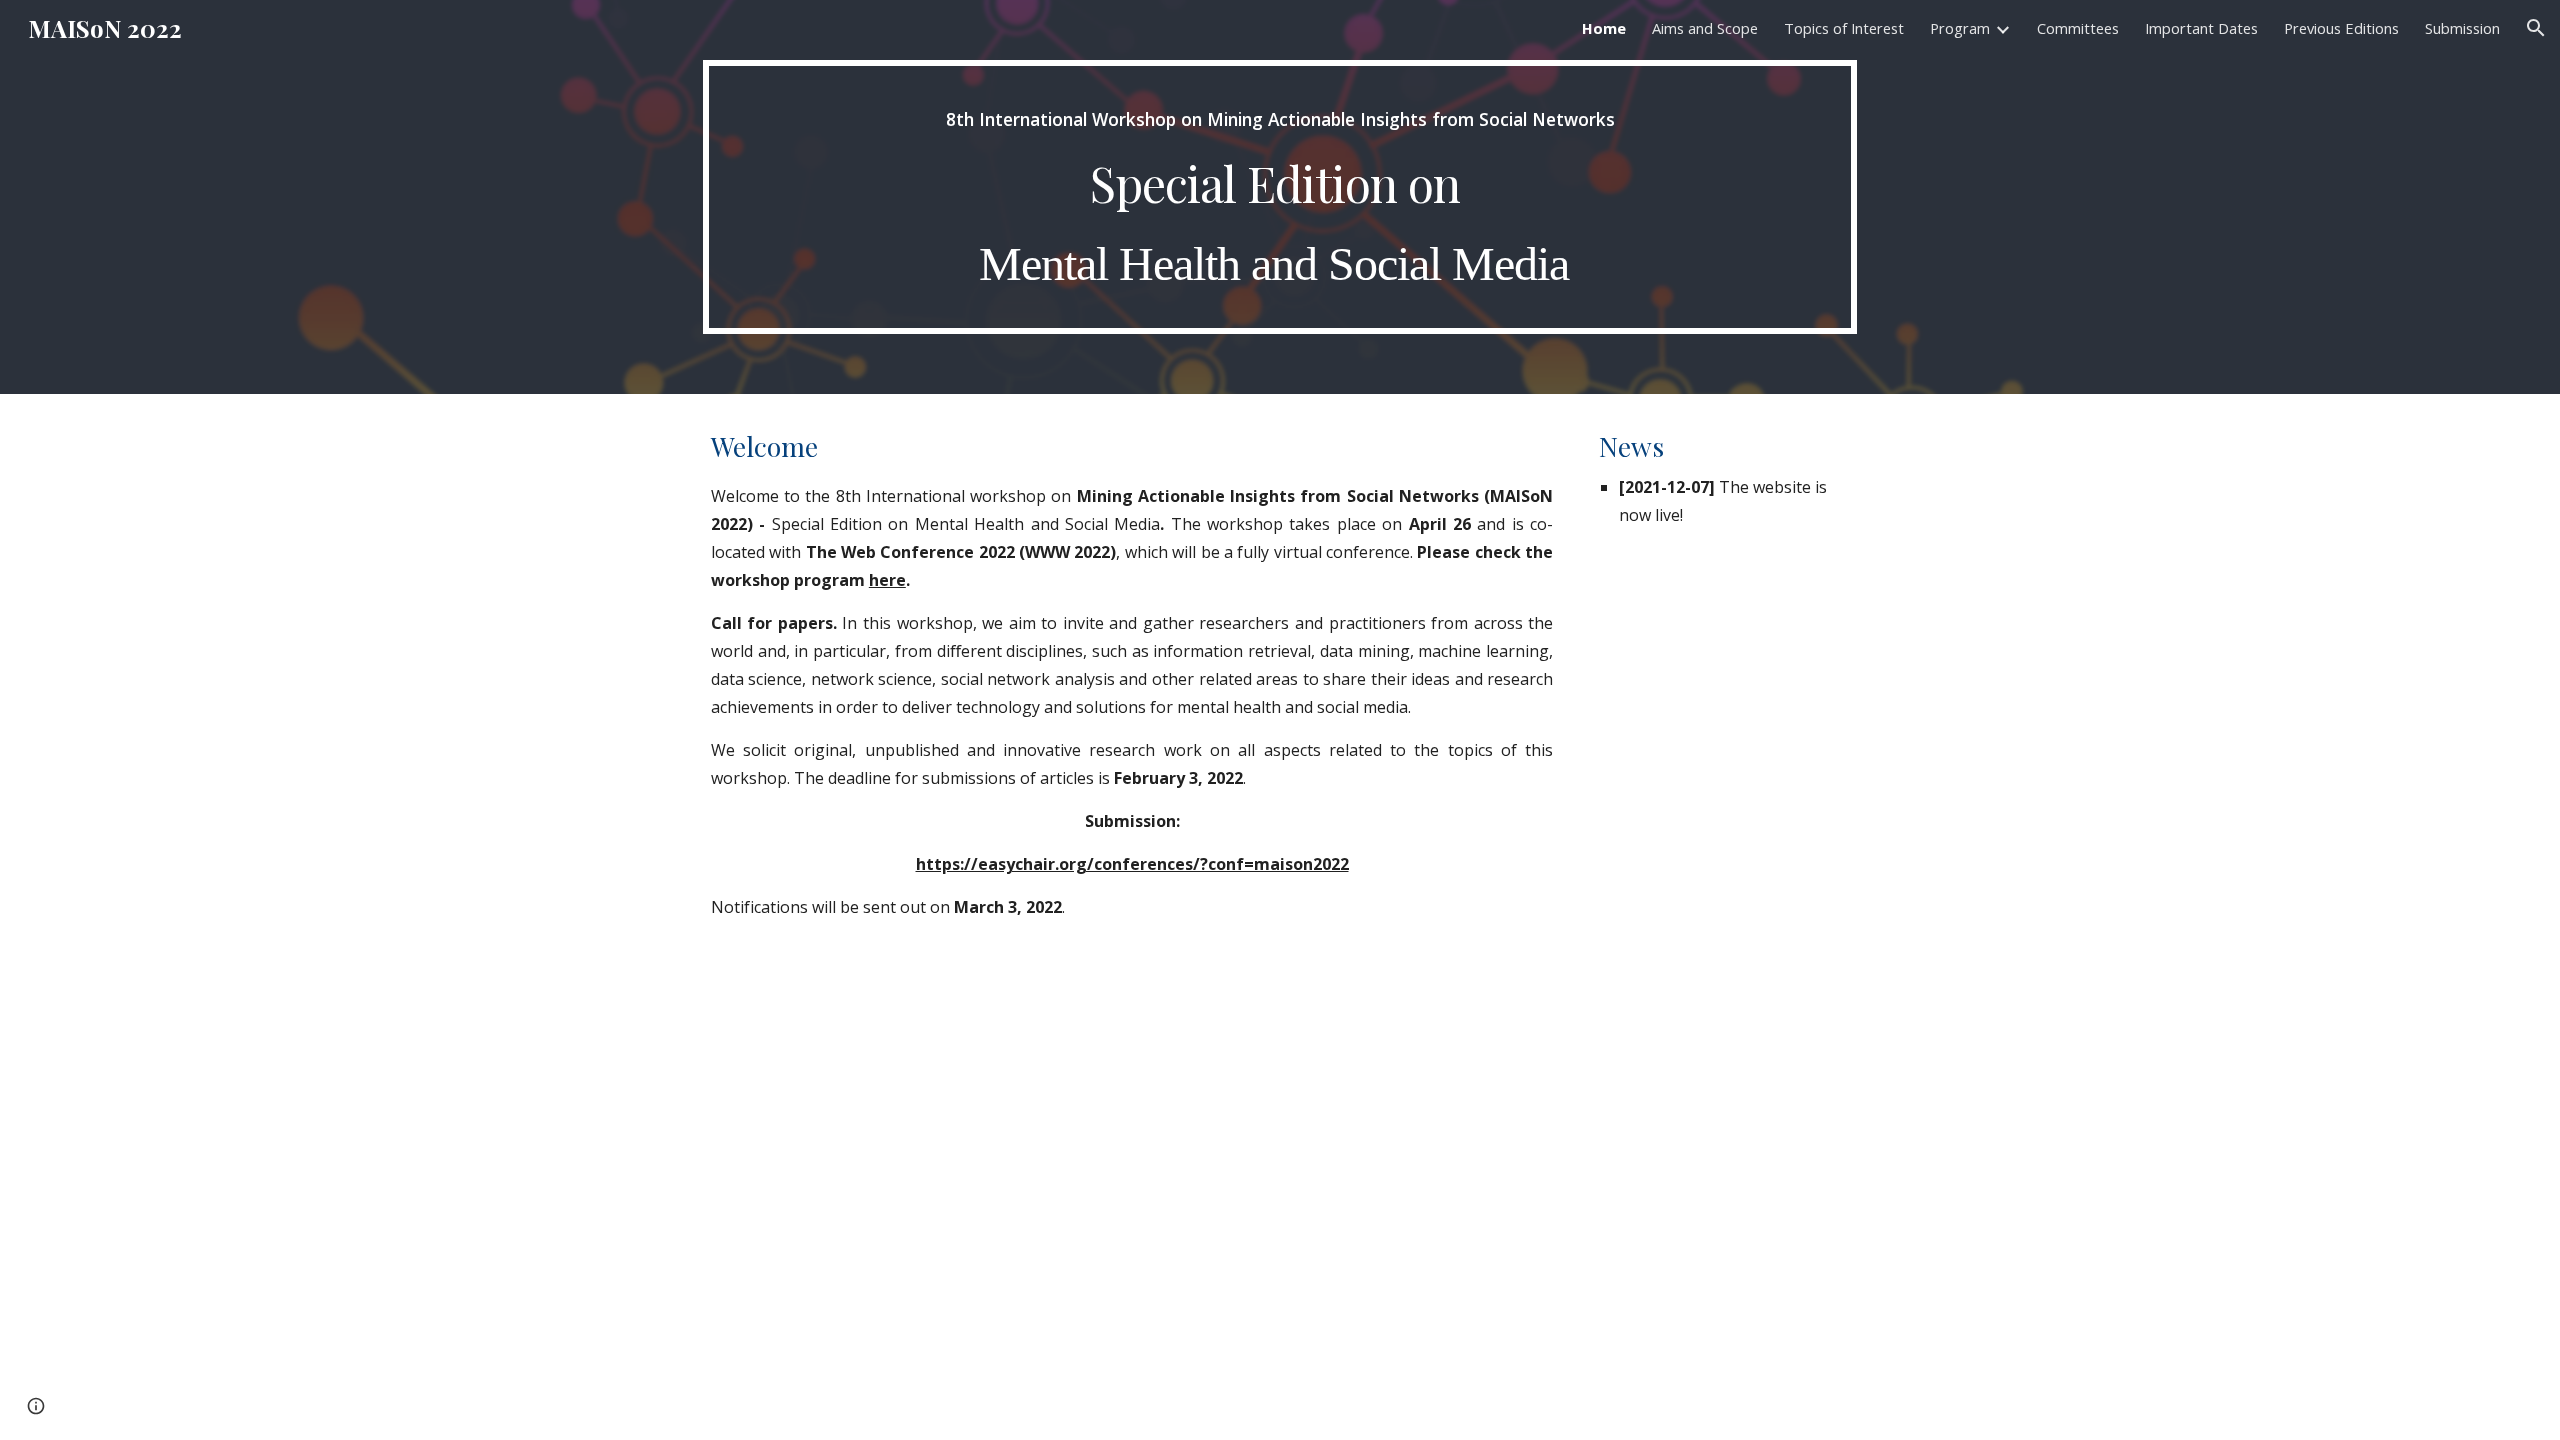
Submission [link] (2462, 28)
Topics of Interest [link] (1844, 28)
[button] (2536, 28)
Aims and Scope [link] (1705, 28)
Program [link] (1960, 28)
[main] (1280, 197)
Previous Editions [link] (2341, 28)
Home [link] (1604, 28)
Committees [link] (2078, 28)
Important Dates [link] (2201, 28)
